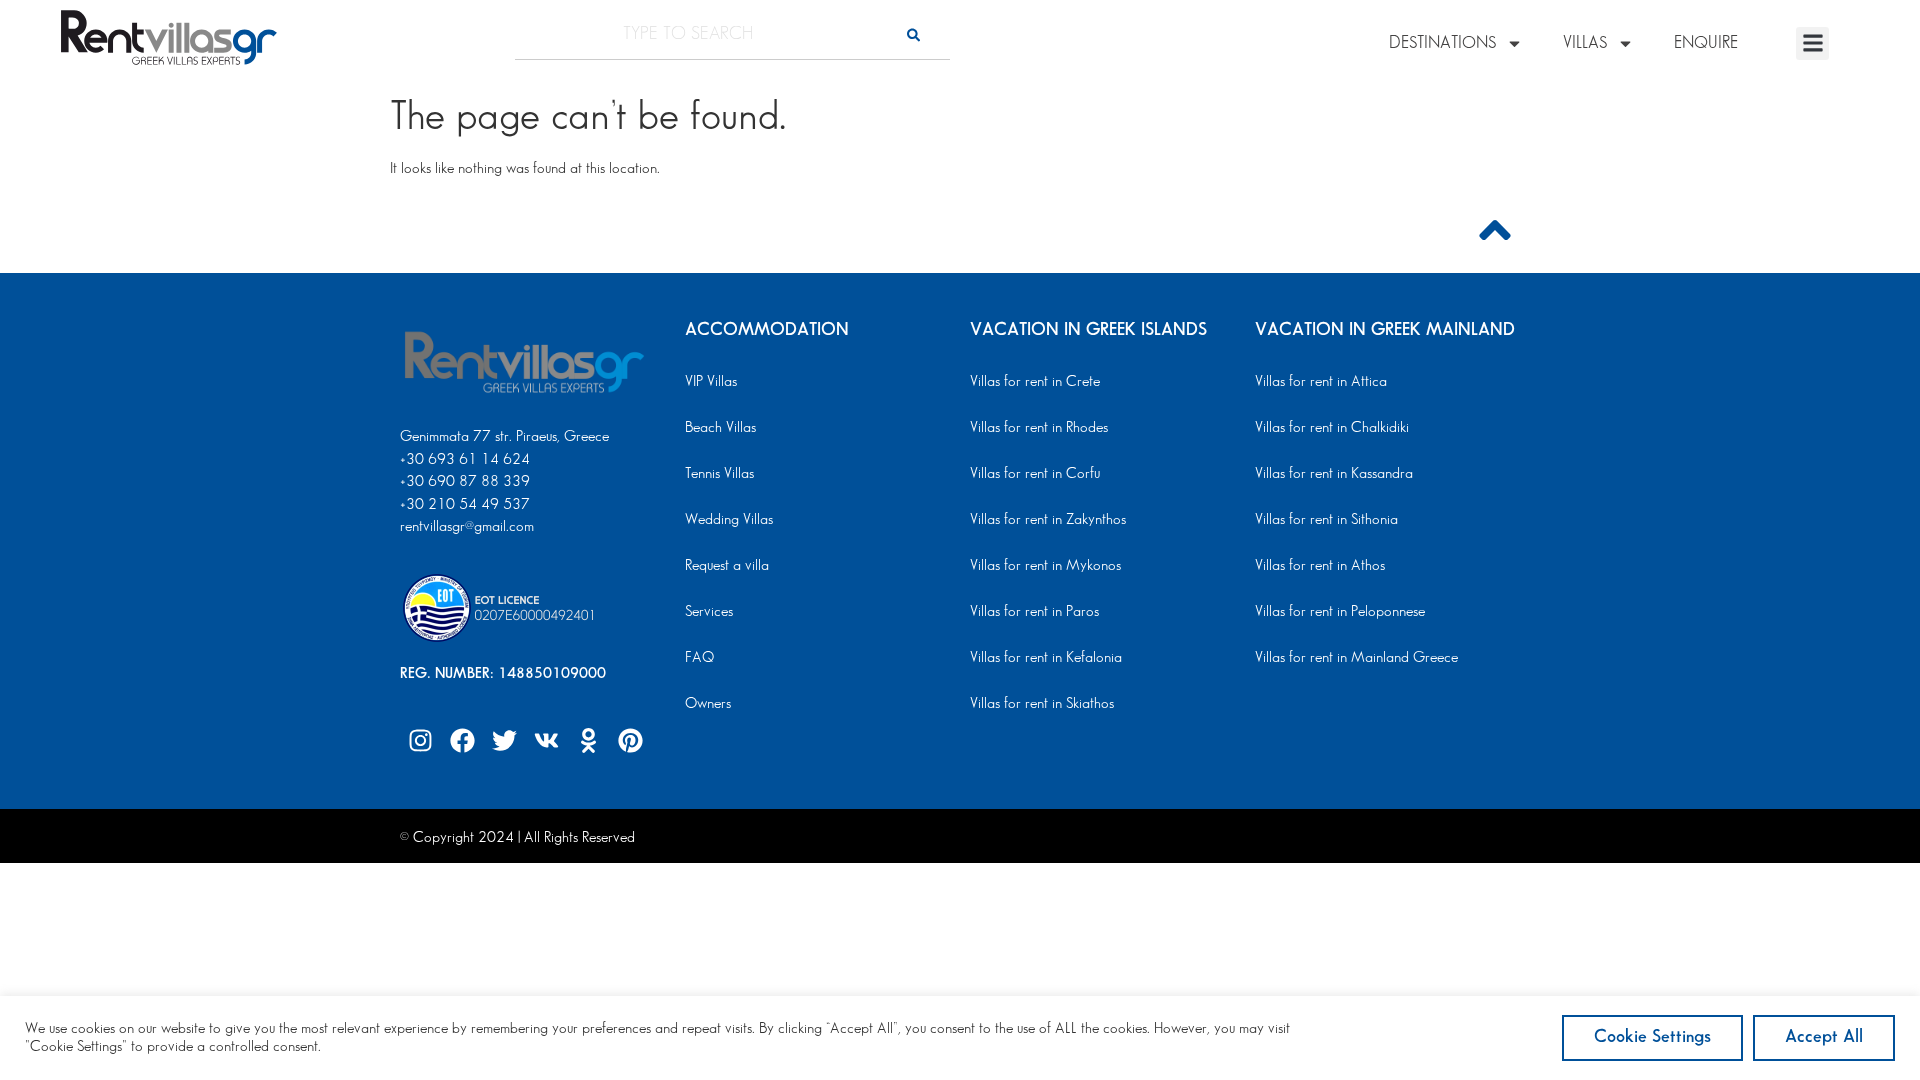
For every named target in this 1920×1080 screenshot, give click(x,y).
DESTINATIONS (1442, 43)
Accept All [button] (1824, 1037)
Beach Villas (720, 428)
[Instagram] (420, 740)
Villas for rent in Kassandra (1334, 474)
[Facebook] (462, 740)
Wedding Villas (729, 520)
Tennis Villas (719, 474)
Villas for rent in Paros (1034, 612)
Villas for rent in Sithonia (1326, 520)
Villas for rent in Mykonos (1045, 566)
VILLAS (1585, 43)
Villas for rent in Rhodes (1039, 428)
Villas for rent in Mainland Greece (1356, 658)
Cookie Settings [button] (1652, 1037)
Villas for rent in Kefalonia (1046, 658)
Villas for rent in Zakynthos (1048, 520)
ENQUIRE (1706, 43)
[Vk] (546, 740)
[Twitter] (504, 740)
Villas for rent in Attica (1321, 382)
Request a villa (727, 566)
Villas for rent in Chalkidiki (1332, 428)
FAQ (699, 658)
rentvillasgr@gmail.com (469, 527)
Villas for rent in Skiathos (1042, 704)
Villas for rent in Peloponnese (1340, 612)
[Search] (913, 34)
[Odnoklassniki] (588, 740)
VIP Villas (711, 382)
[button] (1812, 43)
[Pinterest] (630, 740)
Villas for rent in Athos (1320, 566)
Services (709, 612)
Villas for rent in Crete (1035, 382)
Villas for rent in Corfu (1035, 474)
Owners (708, 704)
